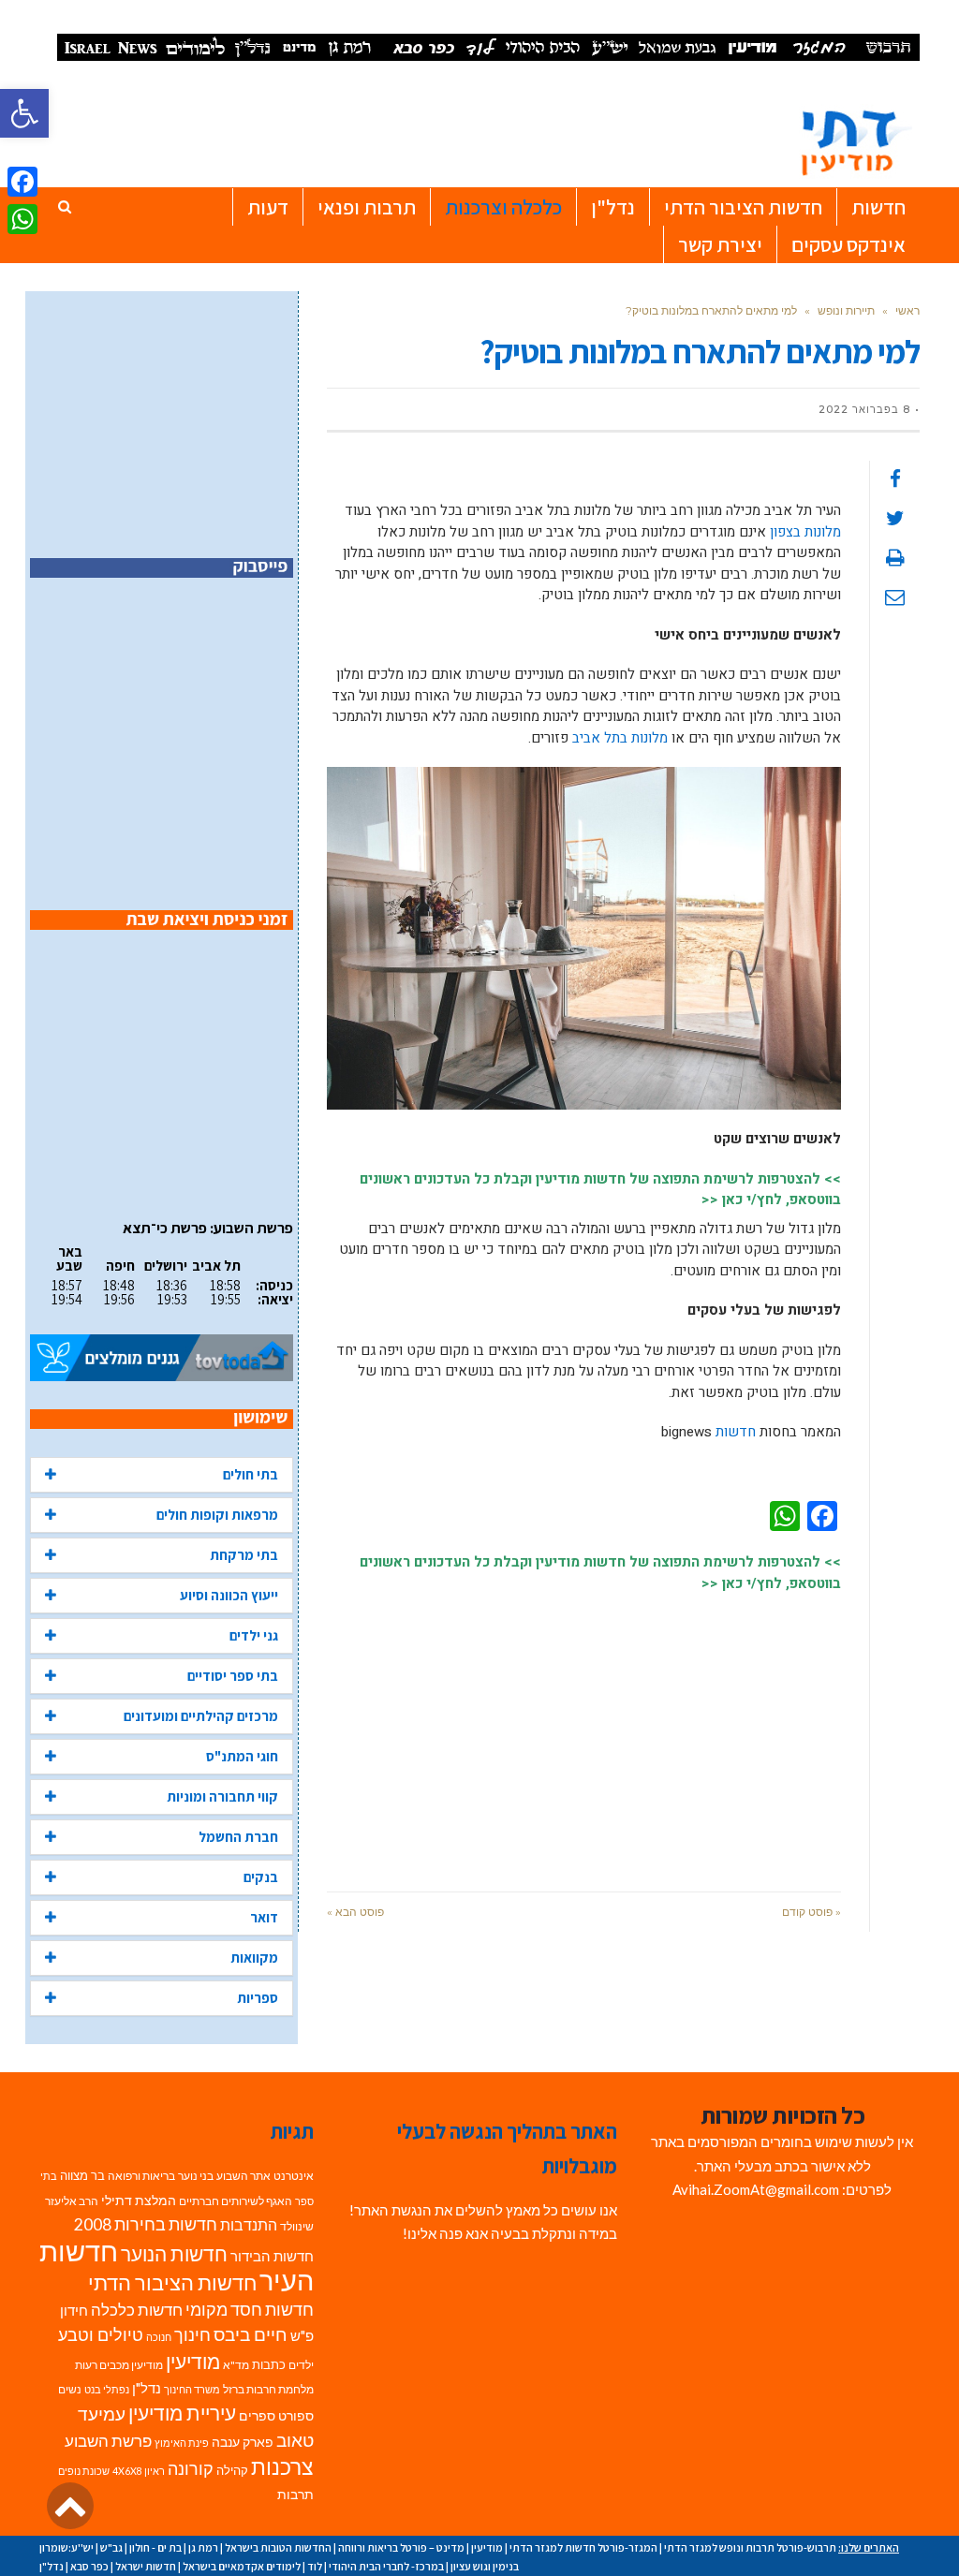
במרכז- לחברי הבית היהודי (386, 2566)
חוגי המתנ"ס (242, 1756)
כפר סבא (89, 2566)
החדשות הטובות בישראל (278, 2547)
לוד (315, 2566)
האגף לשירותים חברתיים (236, 2201)
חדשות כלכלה (137, 2310)
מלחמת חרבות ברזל (268, 2389)
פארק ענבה (243, 2442)
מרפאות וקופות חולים (217, 1515)
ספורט (296, 2415)
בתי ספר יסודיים (233, 1676)
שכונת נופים (84, 2471)
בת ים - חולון (155, 2547)
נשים (70, 2389)
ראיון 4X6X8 (139, 2471)
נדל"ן (147, 2388)
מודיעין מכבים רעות (119, 2365)
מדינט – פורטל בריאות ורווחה (401, 2547)
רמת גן (203, 2547)
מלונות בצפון (805, 532)
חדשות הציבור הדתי (172, 2282)
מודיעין (193, 2361)
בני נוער (196, 2176)
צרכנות (282, 2467)
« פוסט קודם (811, 1912)
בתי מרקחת (244, 1555)
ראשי (907, 310)
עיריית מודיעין (182, 2413)
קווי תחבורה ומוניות (222, 1796)
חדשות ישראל (146, 2566)
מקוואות (254, 1958)
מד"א (236, 2365)
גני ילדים (254, 1635)
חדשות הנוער (174, 2254)
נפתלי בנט (107, 2389)
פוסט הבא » (355, 1912)
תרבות (295, 2495)
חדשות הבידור (272, 2256)
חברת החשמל (238, 1837)
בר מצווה (82, 2175)
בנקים (261, 1877)
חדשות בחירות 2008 (146, 2224)
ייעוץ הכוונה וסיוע (229, 1595)
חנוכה (159, 2337)
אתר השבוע (243, 2176)
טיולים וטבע (101, 2334)
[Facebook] (22, 182)
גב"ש (111, 2547)
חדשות (736, 1432)
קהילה (232, 2470)
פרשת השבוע (108, 2441)
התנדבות (249, 2225)
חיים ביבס (251, 2334)
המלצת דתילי (139, 2200)
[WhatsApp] (22, 219)
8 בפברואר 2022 (864, 409)
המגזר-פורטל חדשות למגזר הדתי (583, 2547)
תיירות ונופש (846, 310)
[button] (24, 113)
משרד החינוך (192, 2389)
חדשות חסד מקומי (250, 2309)
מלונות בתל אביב (620, 738)
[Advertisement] (584, 1732)
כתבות (269, 2364)
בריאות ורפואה (141, 2176)
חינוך (192, 2335)
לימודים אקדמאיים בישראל (242, 2566)
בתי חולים (251, 1474)
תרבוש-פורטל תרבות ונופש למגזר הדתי (750, 2547)
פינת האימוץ (182, 2443)
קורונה (191, 2469)
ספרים (257, 2416)
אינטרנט (294, 2176)
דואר (264, 1917)
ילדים (301, 2365)
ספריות (258, 1998)
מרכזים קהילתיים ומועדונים (201, 1716)
